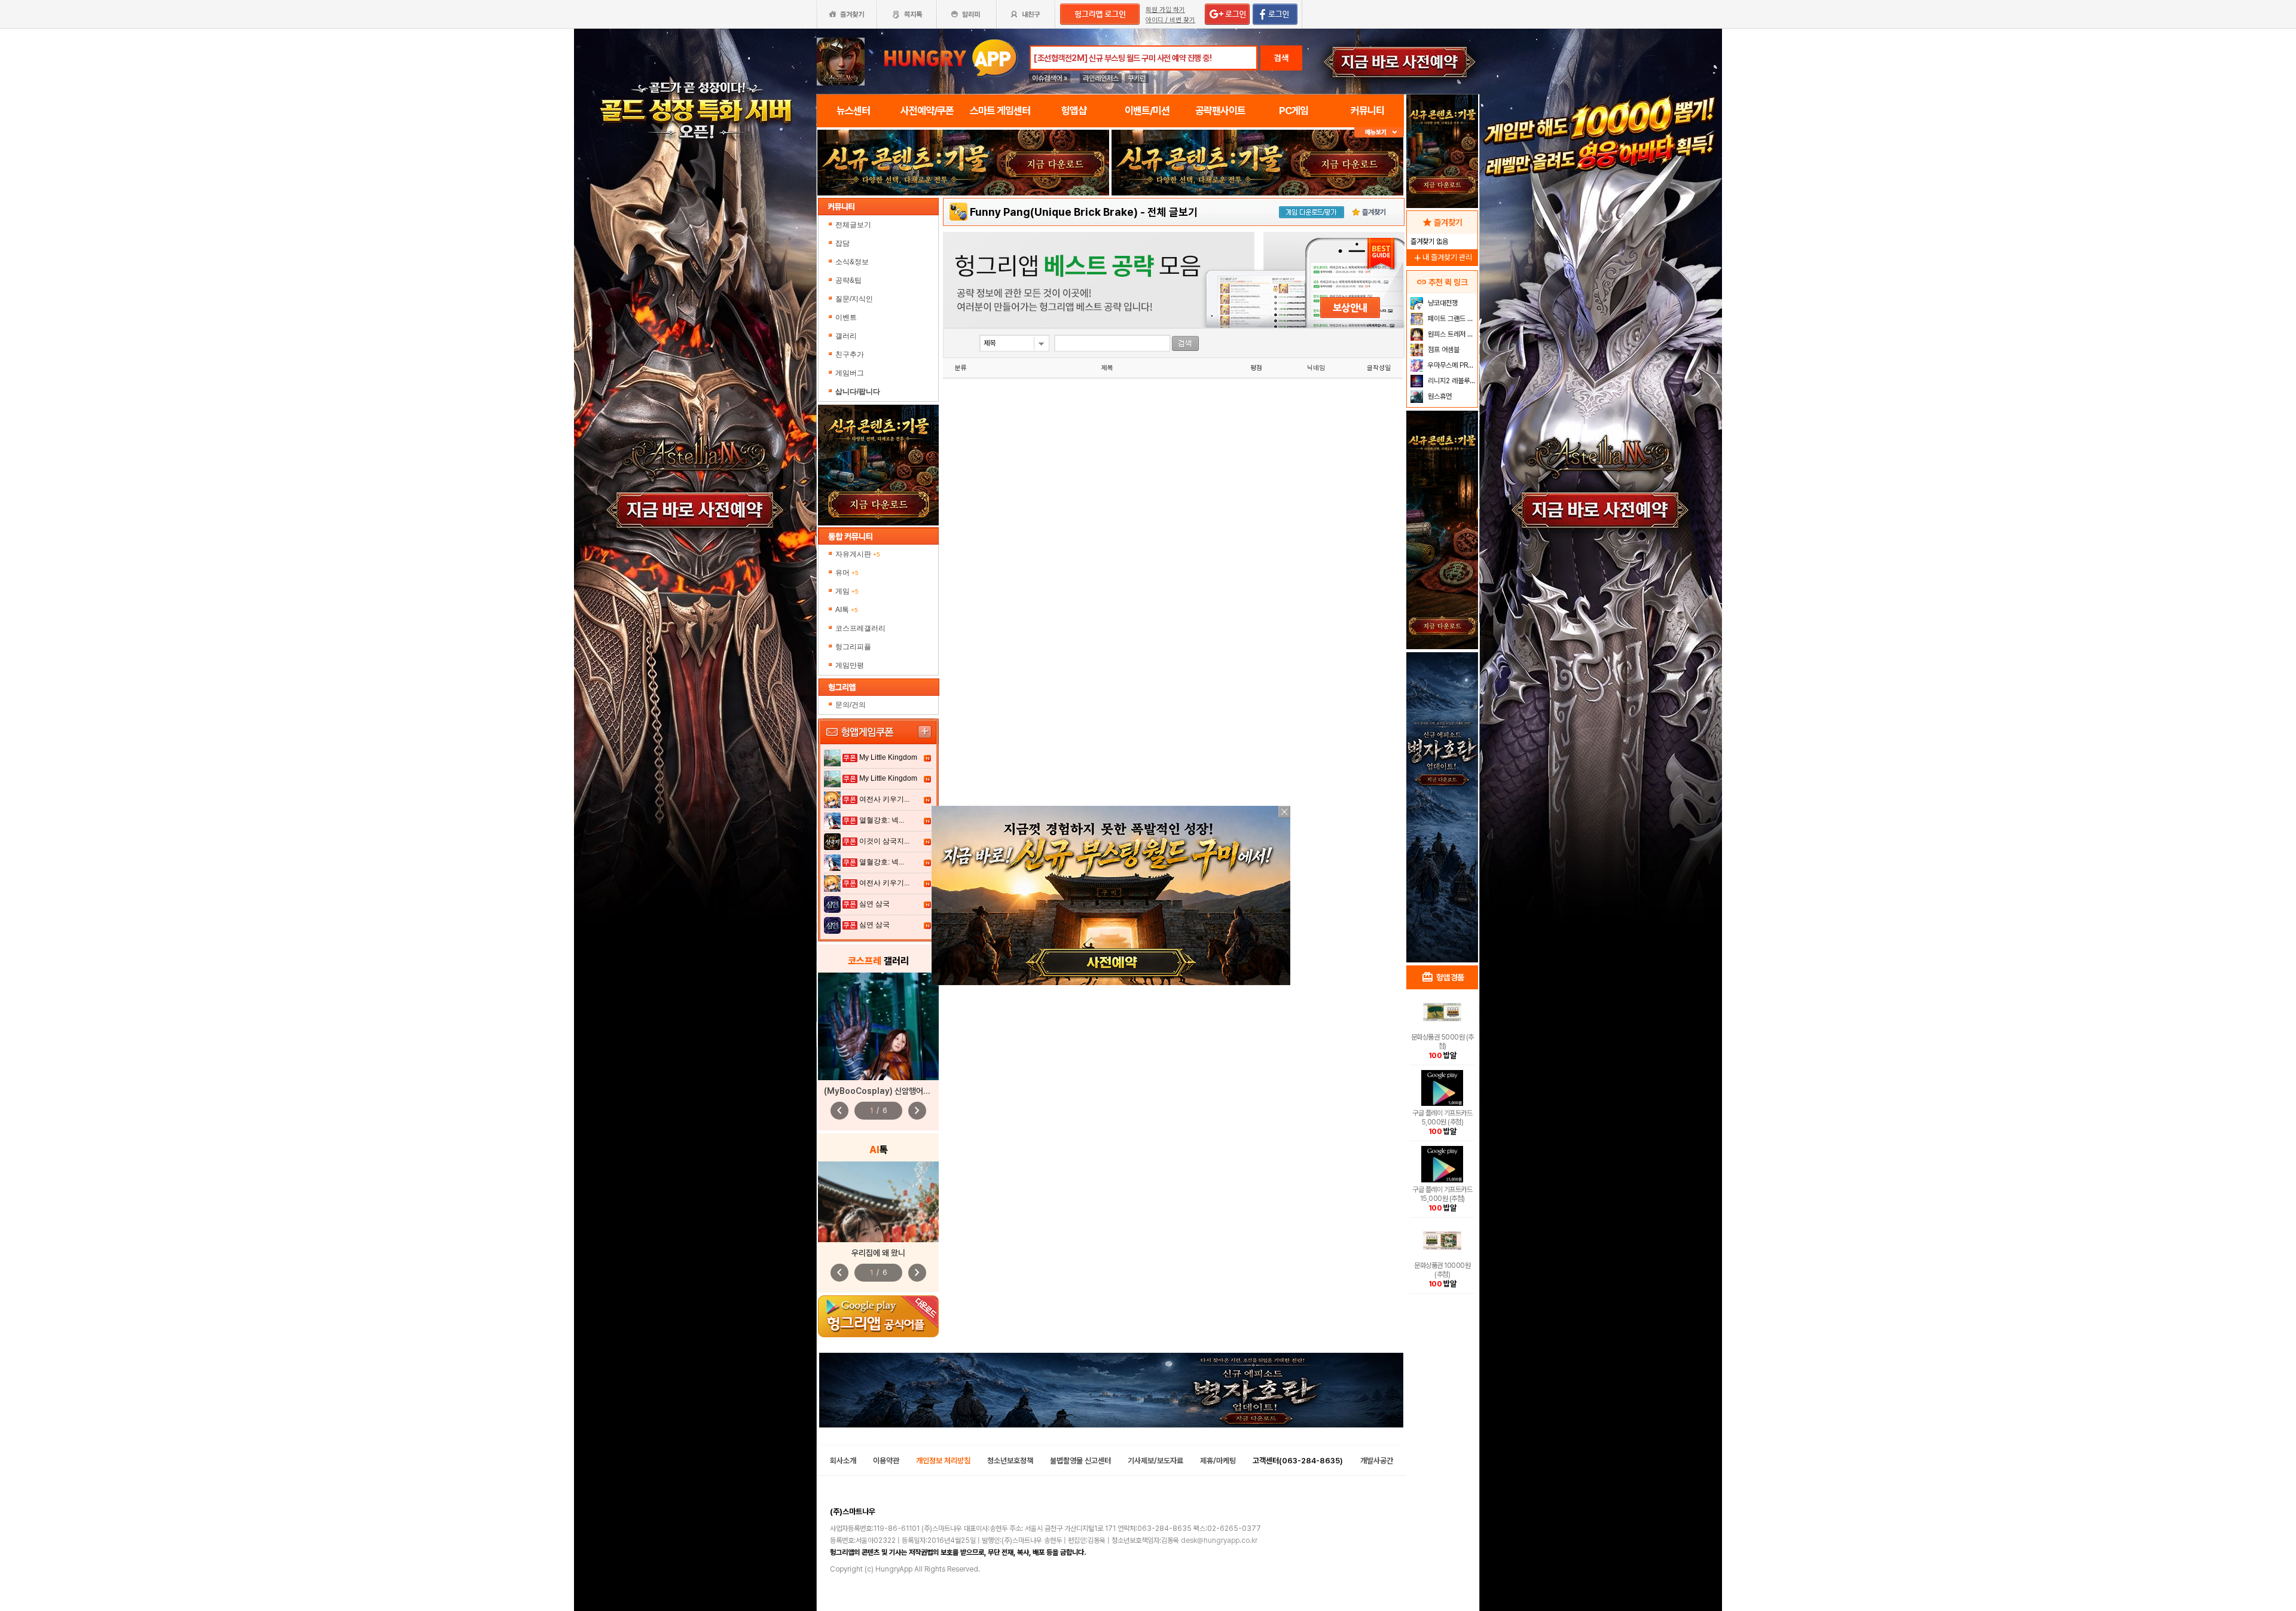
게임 (847, 591)
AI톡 (847, 610)
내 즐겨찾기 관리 (1442, 257)
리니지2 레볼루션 (1451, 381)
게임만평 (850, 665)
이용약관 (886, 1461)
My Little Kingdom (888, 757)
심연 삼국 (874, 904)
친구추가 (850, 354)
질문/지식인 (854, 299)
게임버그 (850, 373)
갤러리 (846, 336)
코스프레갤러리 (860, 628)
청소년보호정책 (1010, 1461)
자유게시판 (858, 554)
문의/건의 (851, 705)
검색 (1281, 58)
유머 (847, 573)
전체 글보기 (1173, 212)
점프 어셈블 (1443, 350)
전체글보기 (853, 225)
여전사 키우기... (884, 799)
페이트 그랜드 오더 (1451, 319)
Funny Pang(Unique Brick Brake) (1054, 212)
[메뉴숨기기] (1379, 132)
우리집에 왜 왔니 (878, 1253)
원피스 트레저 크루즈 (1451, 334)
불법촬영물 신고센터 (1080, 1461)
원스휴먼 (1439, 396)
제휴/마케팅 (1218, 1461)
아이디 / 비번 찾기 (1170, 20)
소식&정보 (852, 262)
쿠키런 (1137, 78)
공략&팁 (848, 280)
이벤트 (846, 317)
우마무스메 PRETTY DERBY (1451, 365)
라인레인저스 (1101, 78)
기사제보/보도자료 (1155, 1461)
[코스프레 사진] (878, 1026)
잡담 (842, 243)
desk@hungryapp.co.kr (1219, 1540)
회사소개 (843, 1461)
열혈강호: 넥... (882, 820)
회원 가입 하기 (1165, 10)
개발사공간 (1377, 1461)
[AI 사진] (878, 1202)
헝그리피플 (853, 647)
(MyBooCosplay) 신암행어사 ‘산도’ (887, 1091)
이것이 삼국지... (884, 841)
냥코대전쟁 (1442, 303)
